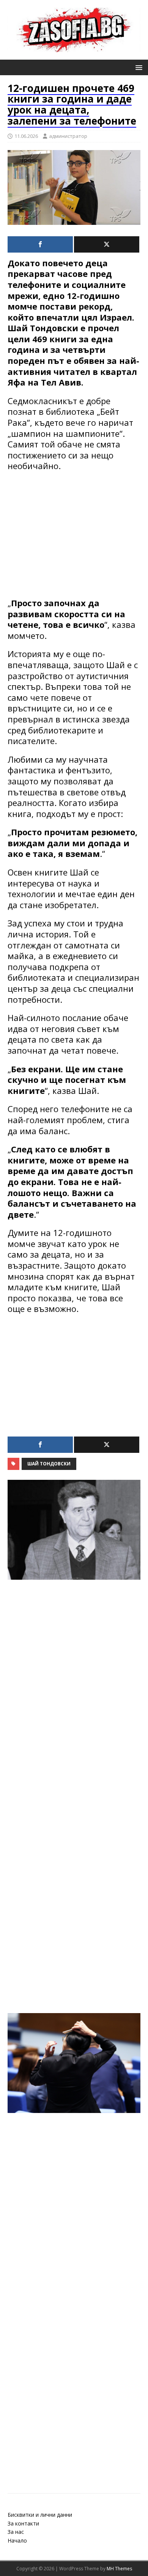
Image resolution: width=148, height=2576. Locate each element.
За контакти (23, 2523)
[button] (138, 67)
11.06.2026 (26, 136)
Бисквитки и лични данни (40, 2515)
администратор (68, 136)
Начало (17, 2540)
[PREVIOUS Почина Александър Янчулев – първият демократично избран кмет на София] (74, 1742)
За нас (16, 2532)
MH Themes (119, 2569)
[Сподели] (40, 244)
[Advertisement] (74, 534)
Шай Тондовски (49, 1464)
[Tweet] (107, 244)
